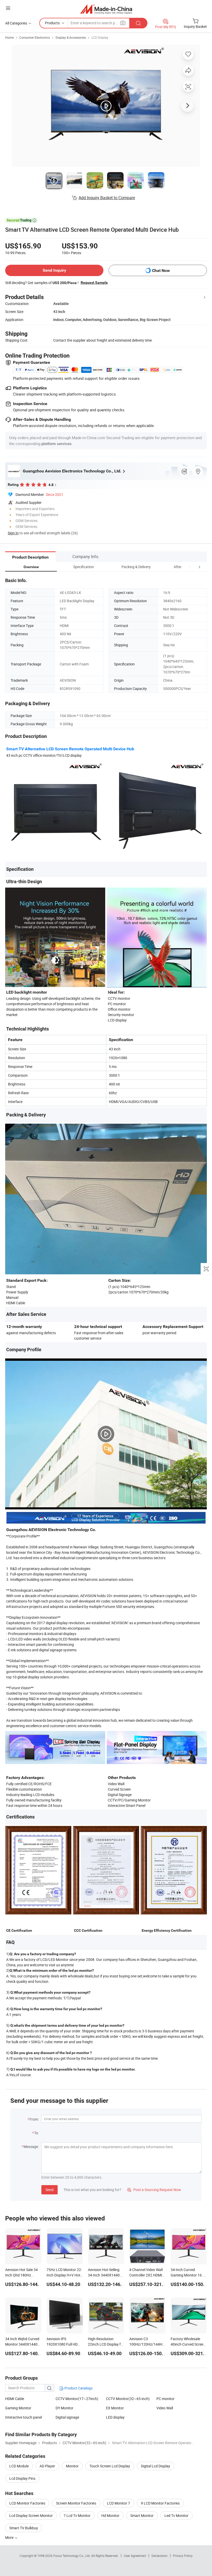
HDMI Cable (15, 2399)
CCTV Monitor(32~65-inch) (128, 2399)
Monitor (72, 2466)
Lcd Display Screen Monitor (31, 2515)
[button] (190, 567)
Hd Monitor (110, 2515)
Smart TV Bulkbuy (24, 2528)
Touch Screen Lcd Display (110, 2466)
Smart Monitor (142, 2515)
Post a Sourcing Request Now (154, 2190)
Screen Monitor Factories (76, 2503)
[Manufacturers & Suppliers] (106, 9)
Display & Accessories (71, 37)
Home (9, 37)
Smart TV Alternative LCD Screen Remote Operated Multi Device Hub (70, 749)
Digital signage (67, 2417)
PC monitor (165, 2399)
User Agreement (135, 2556)
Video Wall (165, 2408)
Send (50, 2190)
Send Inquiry (54, 270)
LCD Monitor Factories (27, 2503)
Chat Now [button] (161, 271)
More (10, 2537)
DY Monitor (65, 2408)
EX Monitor (115, 2408)
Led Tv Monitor (176, 2515)
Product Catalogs (78, 2388)
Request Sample (94, 283)
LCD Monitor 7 (119, 2503)
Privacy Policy (183, 2556)
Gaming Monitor (18, 2408)
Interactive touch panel (24, 2417)
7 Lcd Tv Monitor (77, 2515)
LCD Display (100, 37)
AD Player (47, 2466)
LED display (115, 2417)
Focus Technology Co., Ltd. (72, 2556)
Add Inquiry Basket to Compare (107, 198)
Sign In (13, 533)
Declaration (160, 2556)
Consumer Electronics (35, 37)
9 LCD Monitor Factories (160, 2503)
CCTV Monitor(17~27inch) (77, 2399)
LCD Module (19, 2466)
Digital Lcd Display (156, 2466)
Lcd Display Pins (22, 2478)
